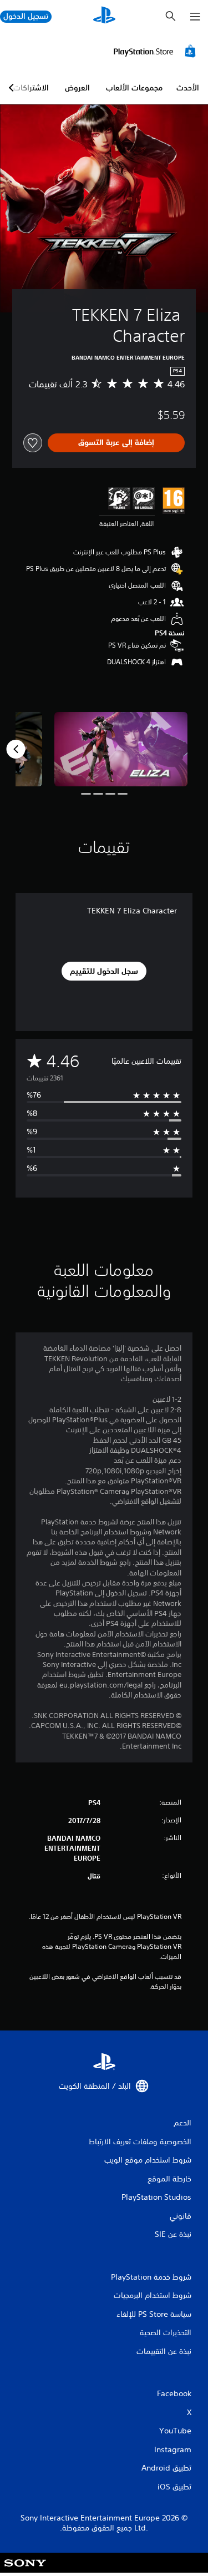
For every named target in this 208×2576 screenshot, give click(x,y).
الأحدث (188, 88)
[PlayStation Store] (156, 51)
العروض (77, 88)
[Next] (16, 749)
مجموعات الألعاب (134, 88)
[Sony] (25, 2570)
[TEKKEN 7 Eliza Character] (121, 749)
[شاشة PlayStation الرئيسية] (104, 16)
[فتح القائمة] (195, 17)
